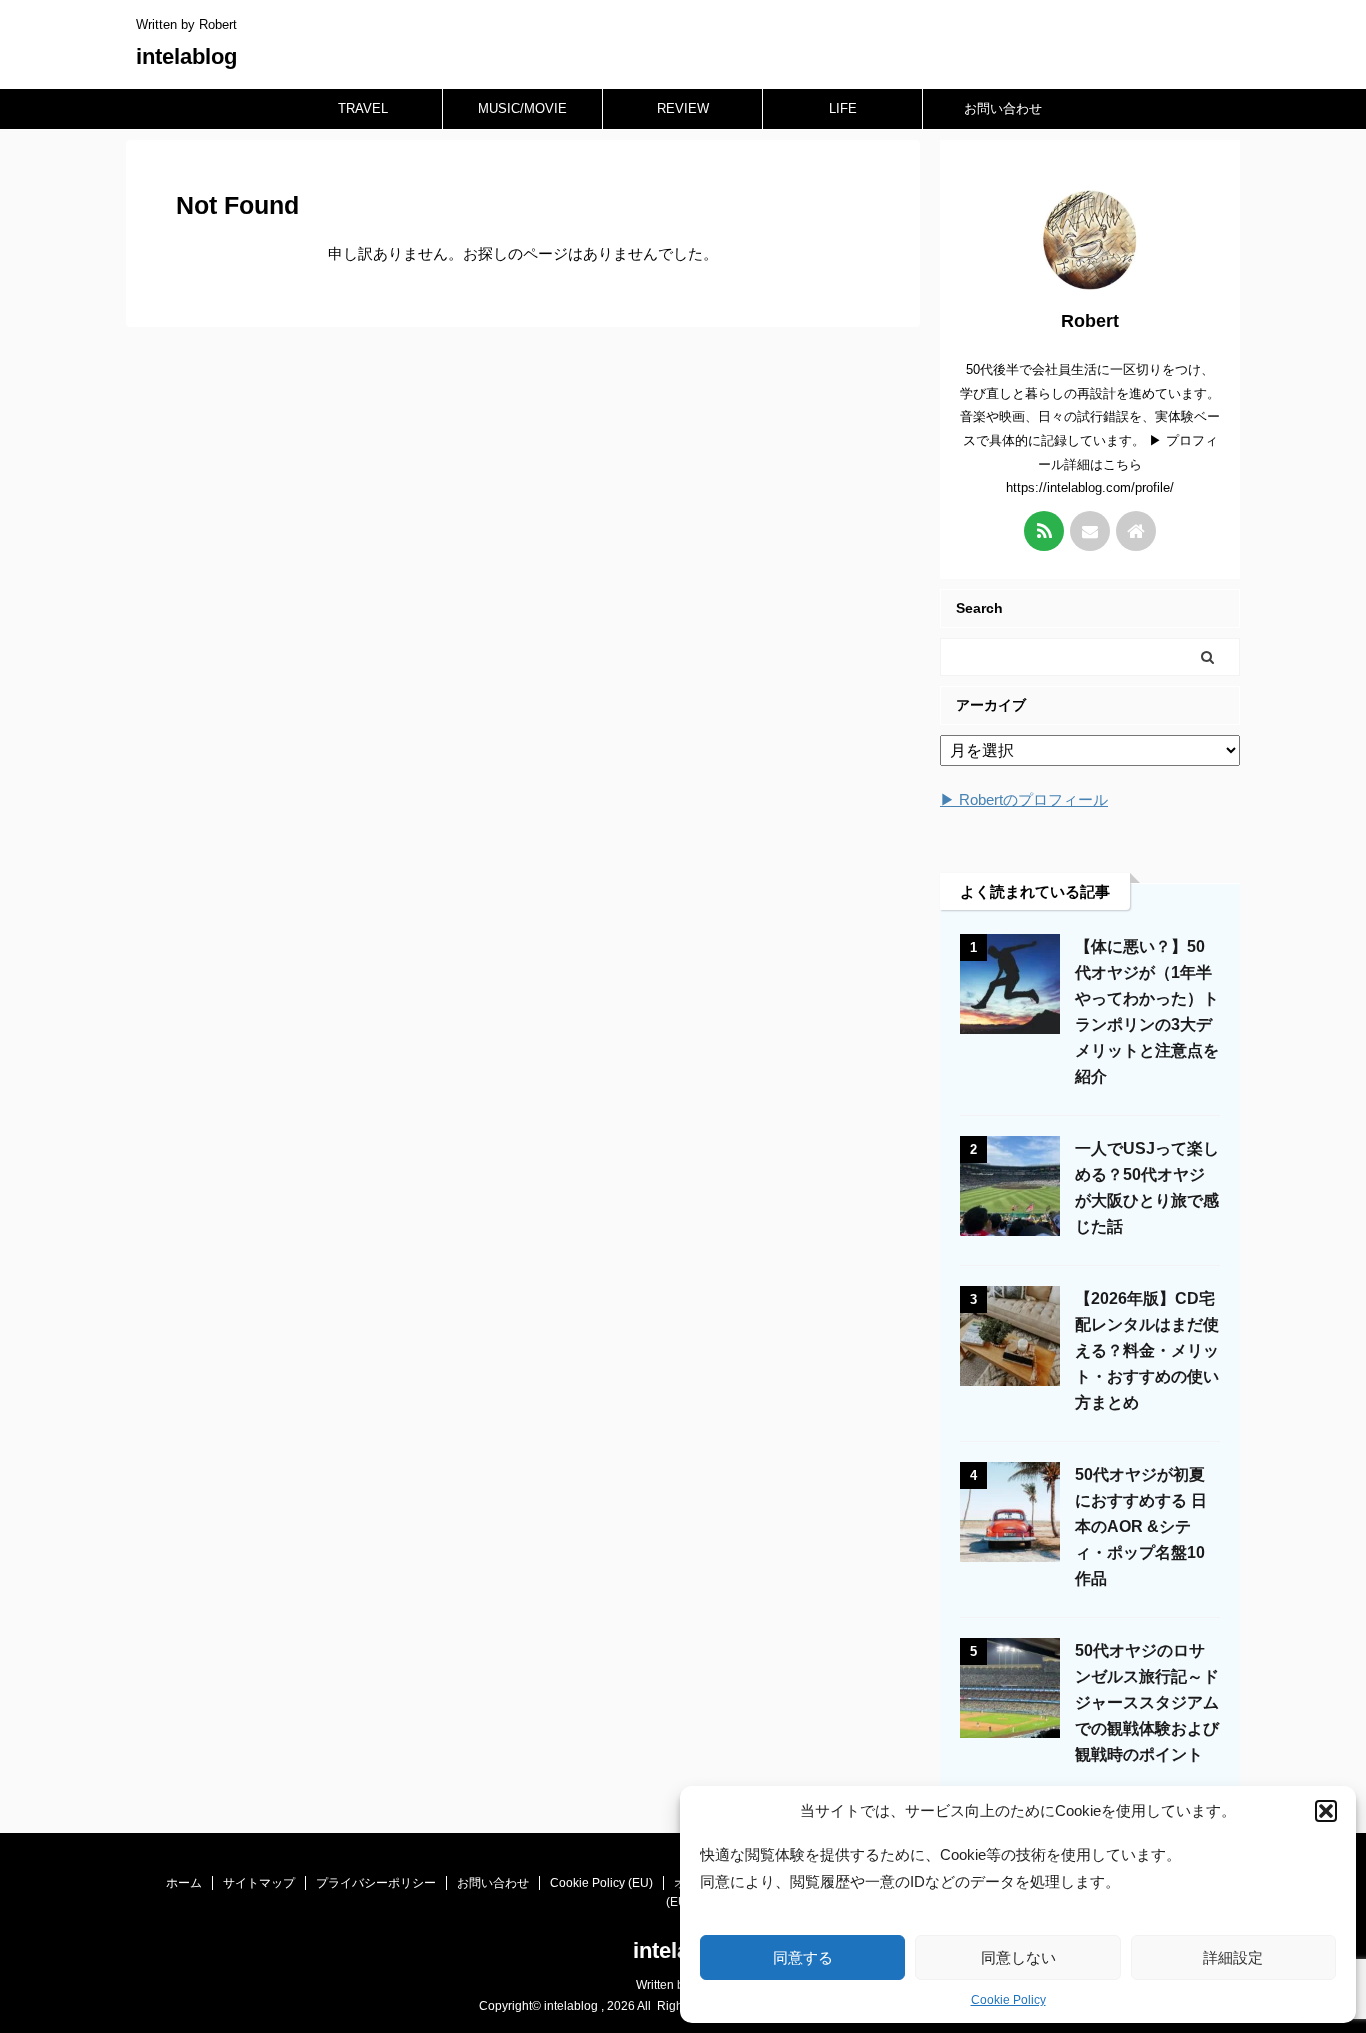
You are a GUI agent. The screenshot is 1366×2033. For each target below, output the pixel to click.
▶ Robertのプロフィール (1024, 799)
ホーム (184, 1883)
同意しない (1018, 1957)
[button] (1326, 1811)
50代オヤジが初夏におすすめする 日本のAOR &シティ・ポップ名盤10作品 (1141, 1526)
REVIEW (683, 108)
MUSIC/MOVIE (522, 108)
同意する (803, 1957)
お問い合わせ (1003, 108)
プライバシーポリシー (376, 1883)
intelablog (186, 56)
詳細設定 (1233, 1957)
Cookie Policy (1008, 2000)
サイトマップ (259, 1883)
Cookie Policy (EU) (601, 1883)
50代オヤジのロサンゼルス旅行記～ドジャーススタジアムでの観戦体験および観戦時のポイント (1147, 1702)
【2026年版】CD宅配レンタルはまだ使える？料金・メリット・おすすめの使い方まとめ (1147, 1350)
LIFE (843, 108)
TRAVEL (363, 108)
